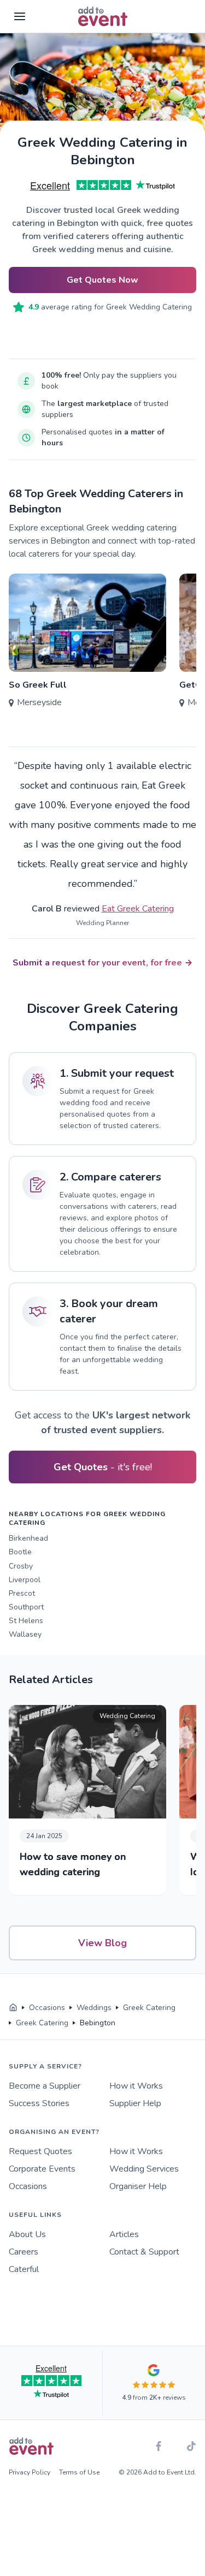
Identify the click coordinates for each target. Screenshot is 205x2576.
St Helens (26, 1621)
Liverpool (25, 1580)
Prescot (22, 1593)
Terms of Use (79, 2472)
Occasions (28, 2186)
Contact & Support (144, 2252)
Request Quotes (40, 2151)
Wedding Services (144, 2169)
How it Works (136, 2086)
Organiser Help (138, 2186)
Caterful (24, 2269)
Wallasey (25, 1634)
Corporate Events (42, 2169)
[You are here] (13, 2008)
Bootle (20, 1552)
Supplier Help (135, 2103)
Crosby (21, 1566)
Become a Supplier (45, 2086)
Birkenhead (28, 1538)
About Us (27, 2234)
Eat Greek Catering (138, 909)
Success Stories (39, 2103)
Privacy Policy (30, 2472)
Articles (124, 2234)
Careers (24, 2252)
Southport (26, 1607)
